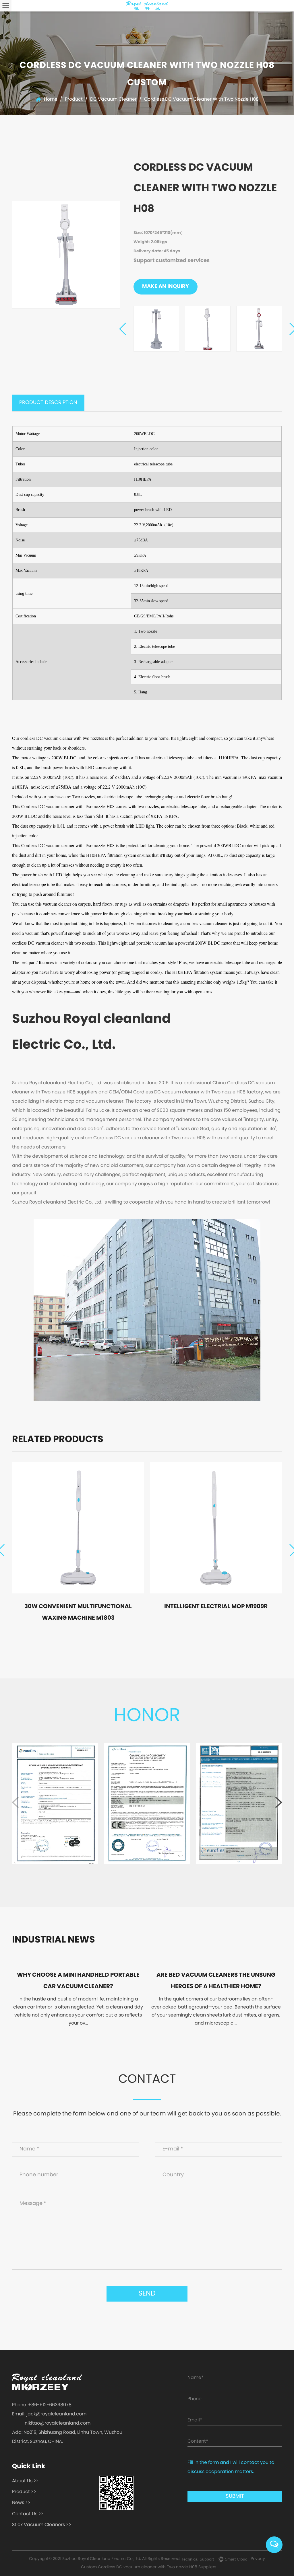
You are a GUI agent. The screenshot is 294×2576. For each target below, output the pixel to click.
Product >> (24, 2492)
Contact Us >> (28, 2514)
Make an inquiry (166, 287)
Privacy (258, 2559)
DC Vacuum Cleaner (113, 100)
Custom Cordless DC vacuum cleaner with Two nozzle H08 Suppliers (149, 2567)
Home (51, 100)
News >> (21, 2503)
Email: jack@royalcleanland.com (49, 2414)
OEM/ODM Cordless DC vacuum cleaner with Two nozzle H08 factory (186, 1092)
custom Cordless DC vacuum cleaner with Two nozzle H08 (140, 1138)
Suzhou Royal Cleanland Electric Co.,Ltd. (102, 2559)
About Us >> (25, 2481)
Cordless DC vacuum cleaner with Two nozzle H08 (68, 806)
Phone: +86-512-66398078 (42, 2405)
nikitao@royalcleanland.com (58, 2423)
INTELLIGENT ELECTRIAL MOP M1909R (216, 1607)
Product (74, 100)
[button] (123, 329)
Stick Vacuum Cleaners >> (42, 2525)
